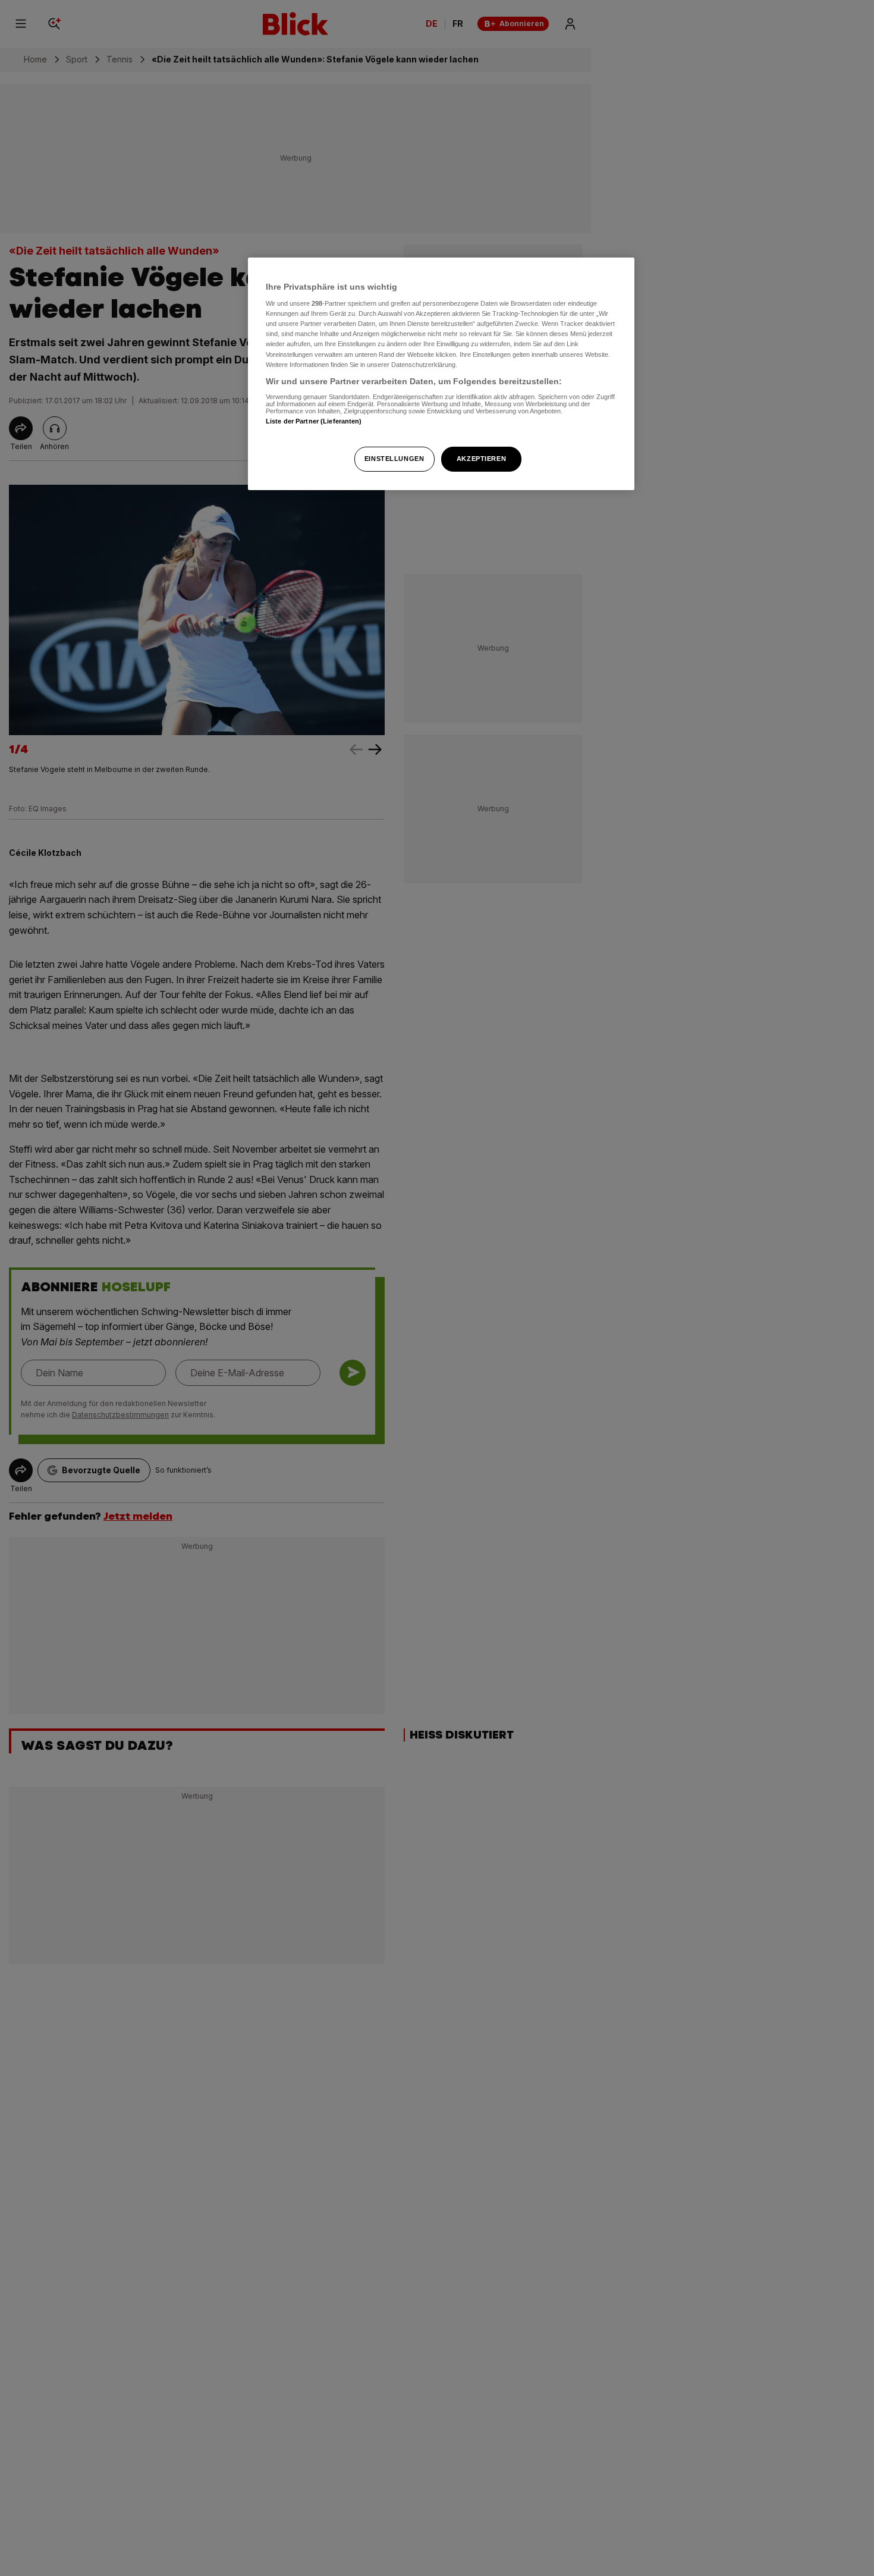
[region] (441, 374)
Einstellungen (394, 459)
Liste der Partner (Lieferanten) (314, 422)
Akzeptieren (481, 459)
